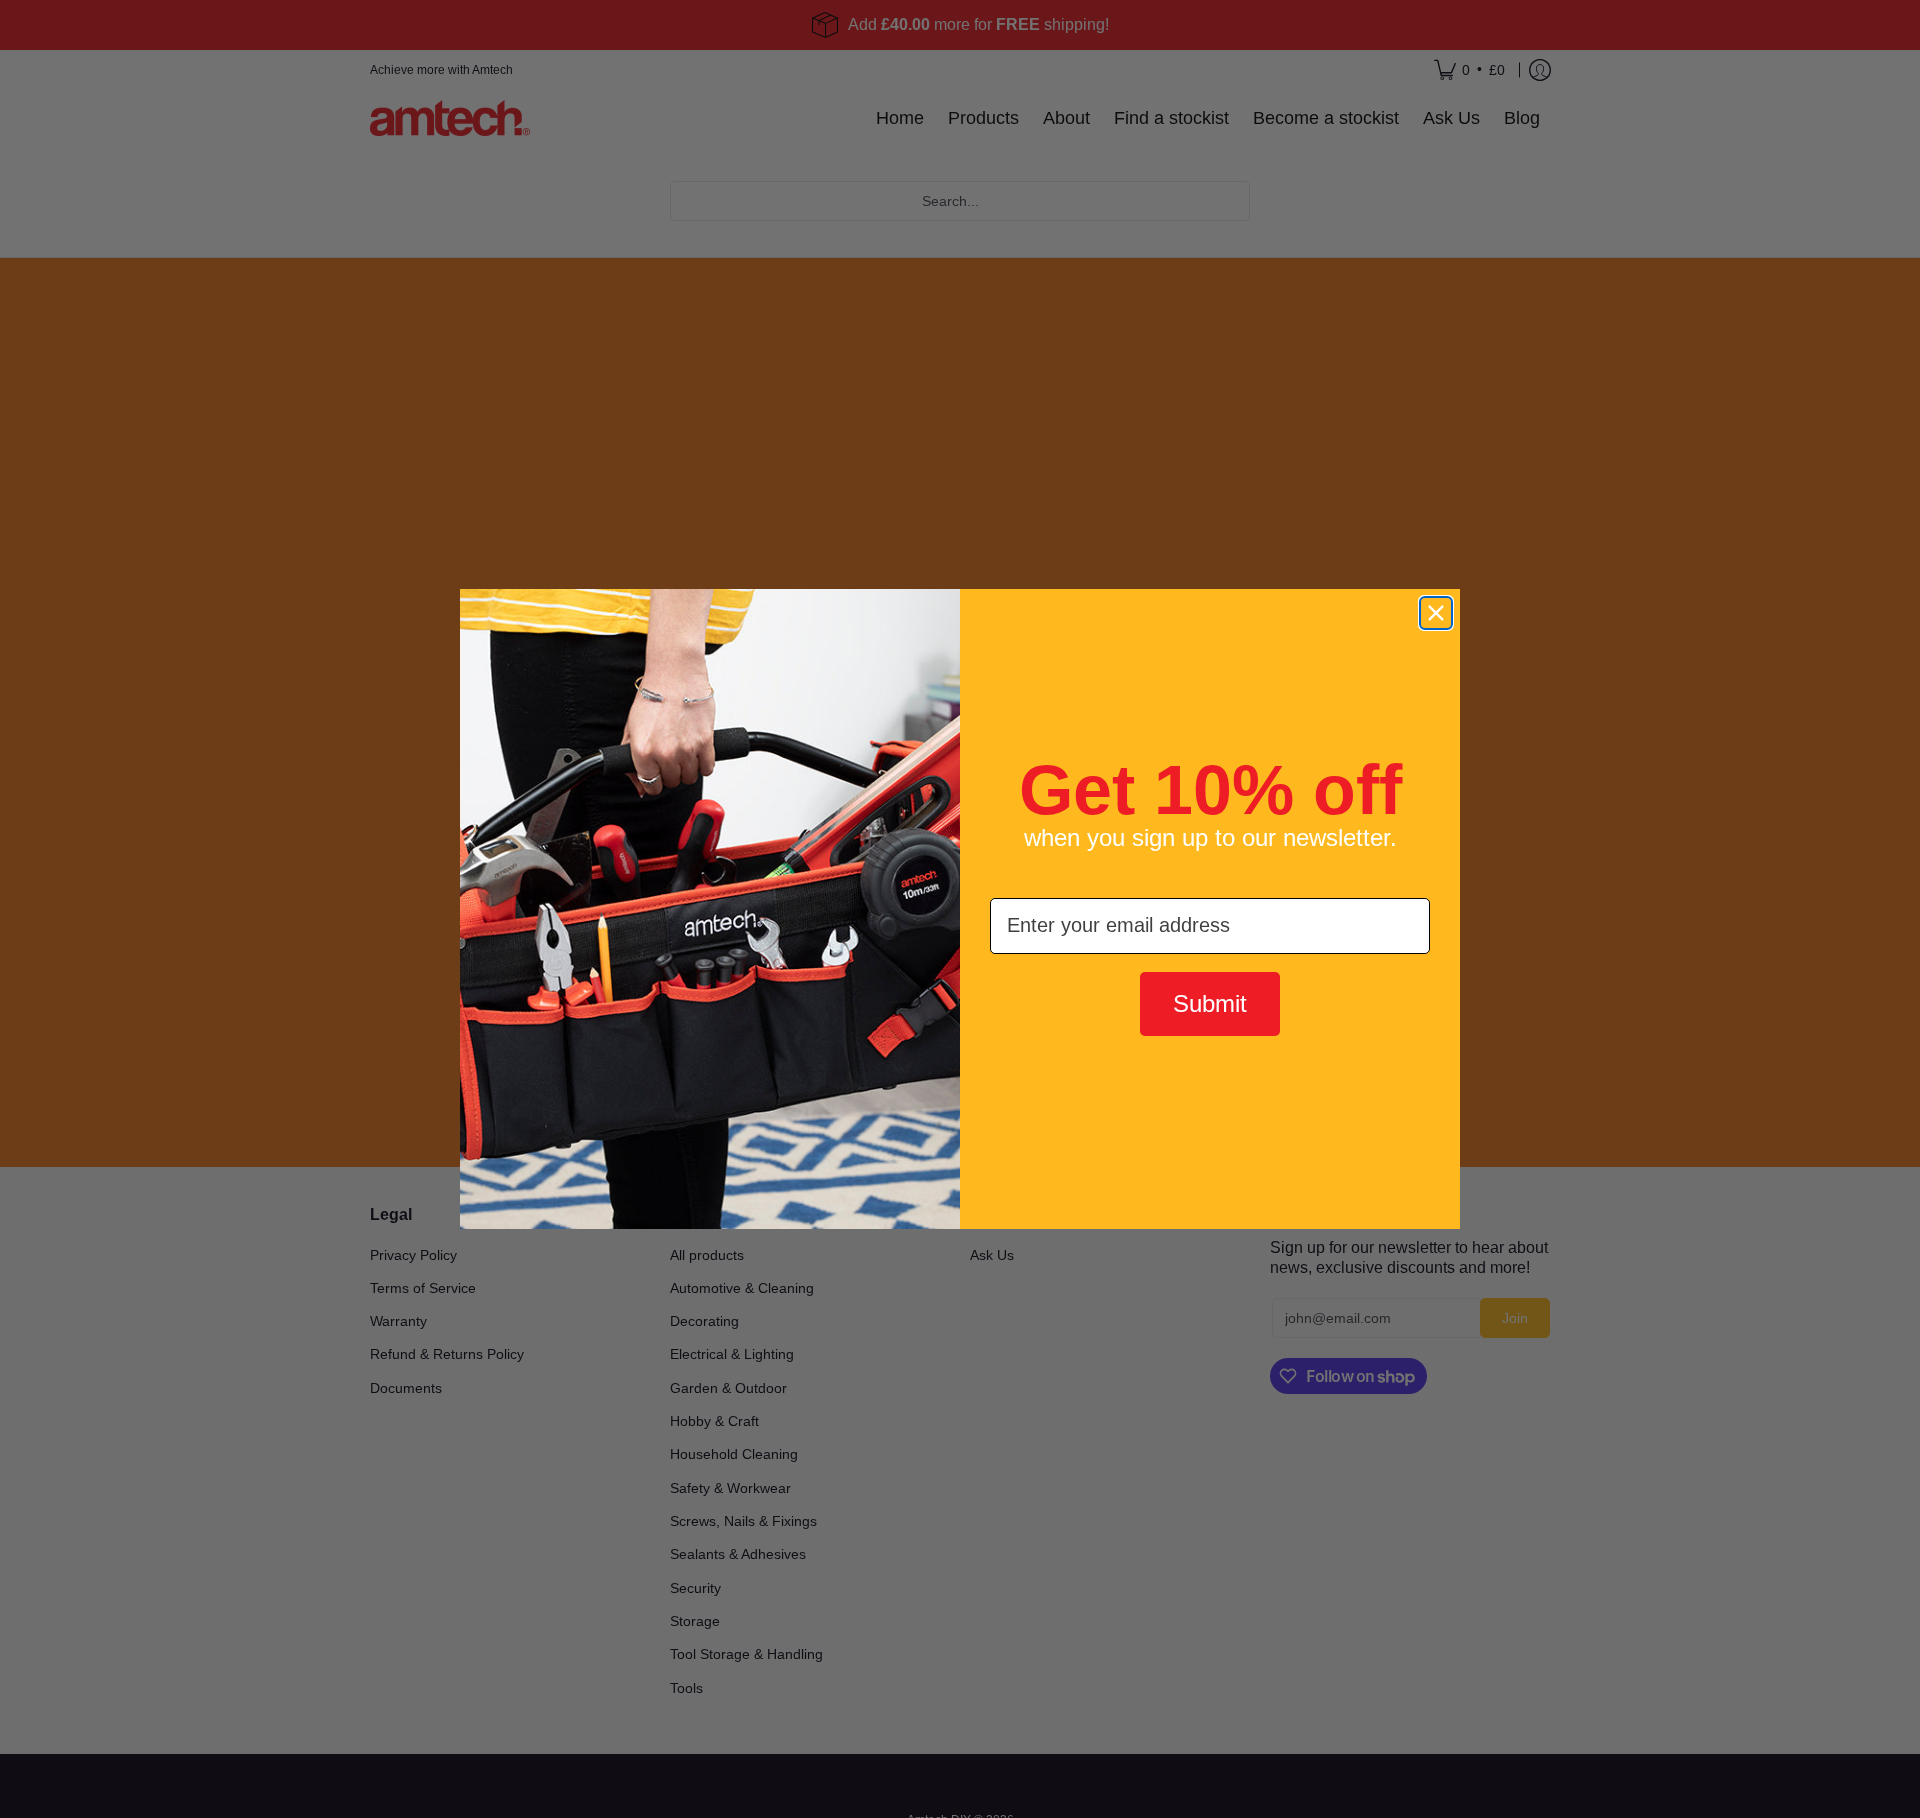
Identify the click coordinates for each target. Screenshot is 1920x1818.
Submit (1210, 1003)
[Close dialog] (1436, 613)
